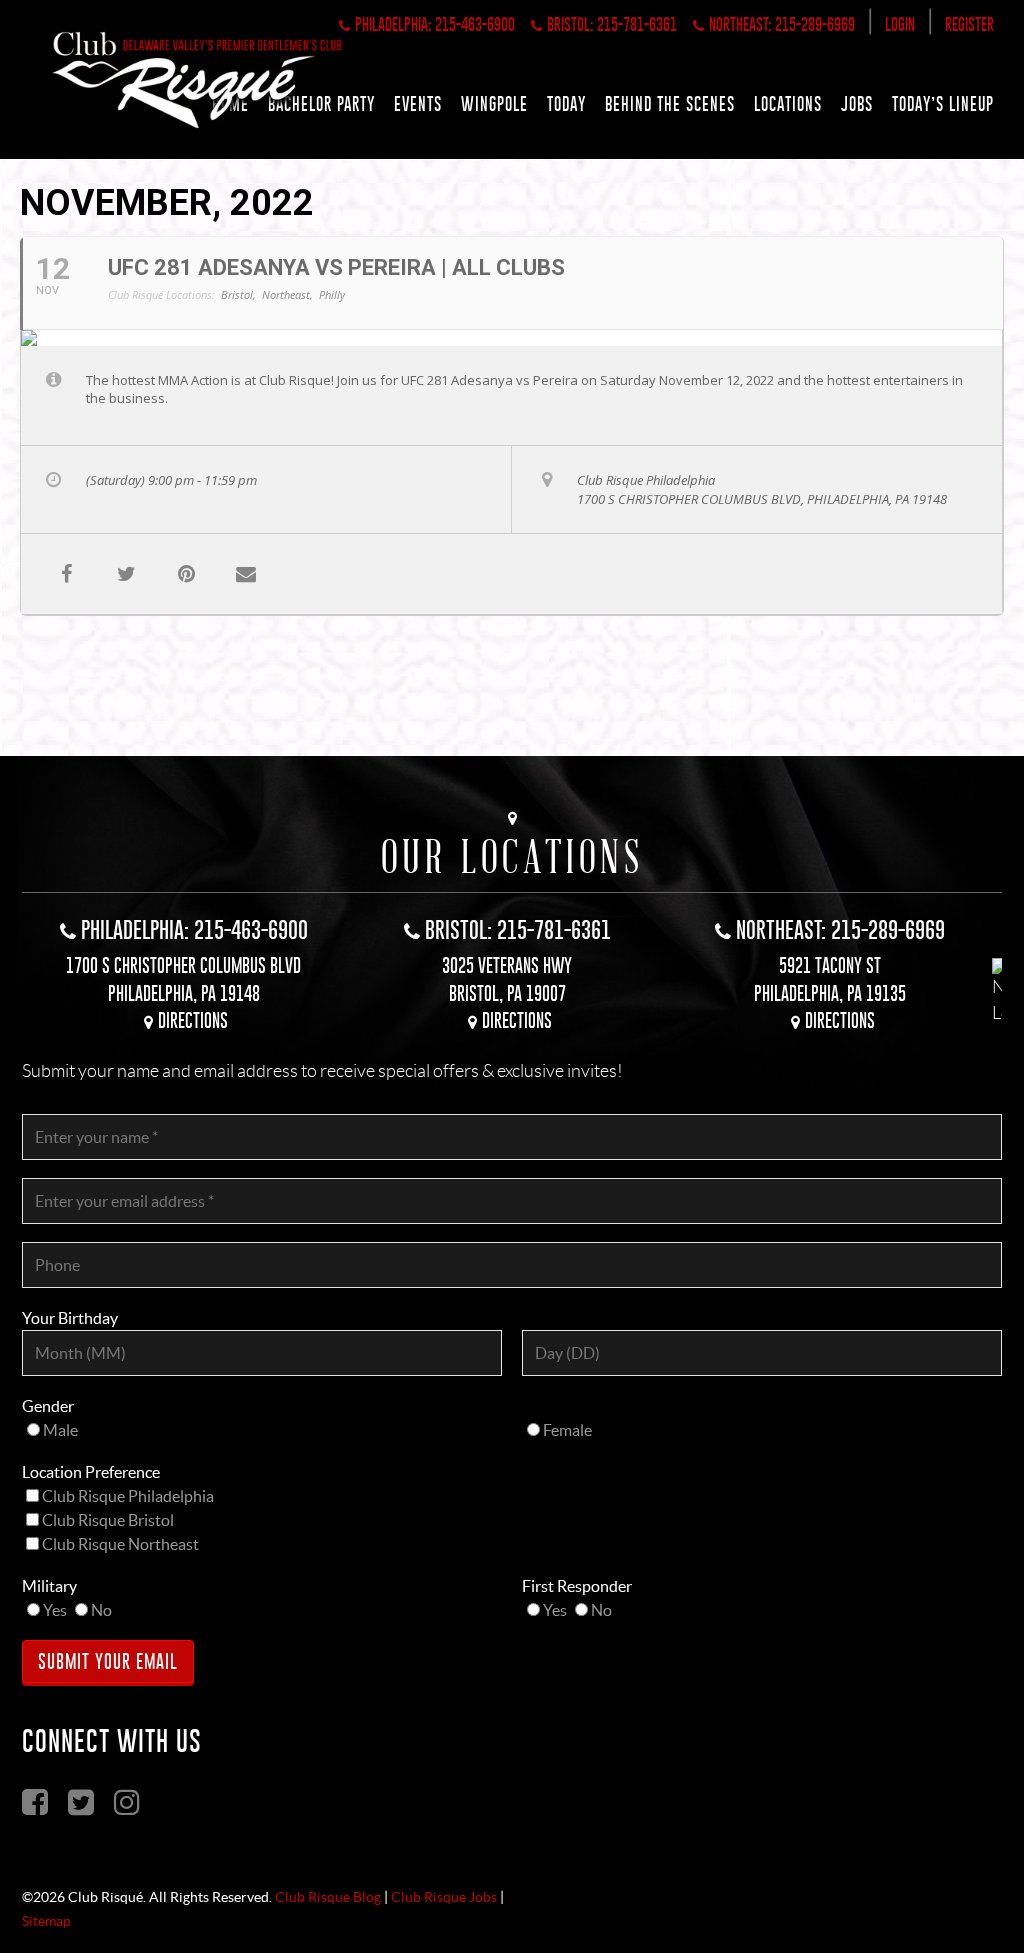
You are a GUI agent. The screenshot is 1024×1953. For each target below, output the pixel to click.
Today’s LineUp (943, 104)
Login (900, 24)
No (101, 1610)
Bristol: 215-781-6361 (612, 24)
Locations (788, 104)
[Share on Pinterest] (186, 574)
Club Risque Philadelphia (128, 1496)
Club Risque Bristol (108, 1520)
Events (418, 104)
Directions (193, 1020)
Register (969, 24)
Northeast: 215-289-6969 (782, 24)
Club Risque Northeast (120, 1544)
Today (566, 104)
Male (60, 1430)
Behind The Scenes (670, 104)
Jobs (857, 104)
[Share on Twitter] (126, 574)
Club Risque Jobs (444, 1897)
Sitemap (46, 1921)
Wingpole (494, 104)
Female (567, 1430)
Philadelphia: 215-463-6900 (435, 24)
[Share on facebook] (66, 574)
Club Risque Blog (328, 1897)
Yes (55, 1610)
